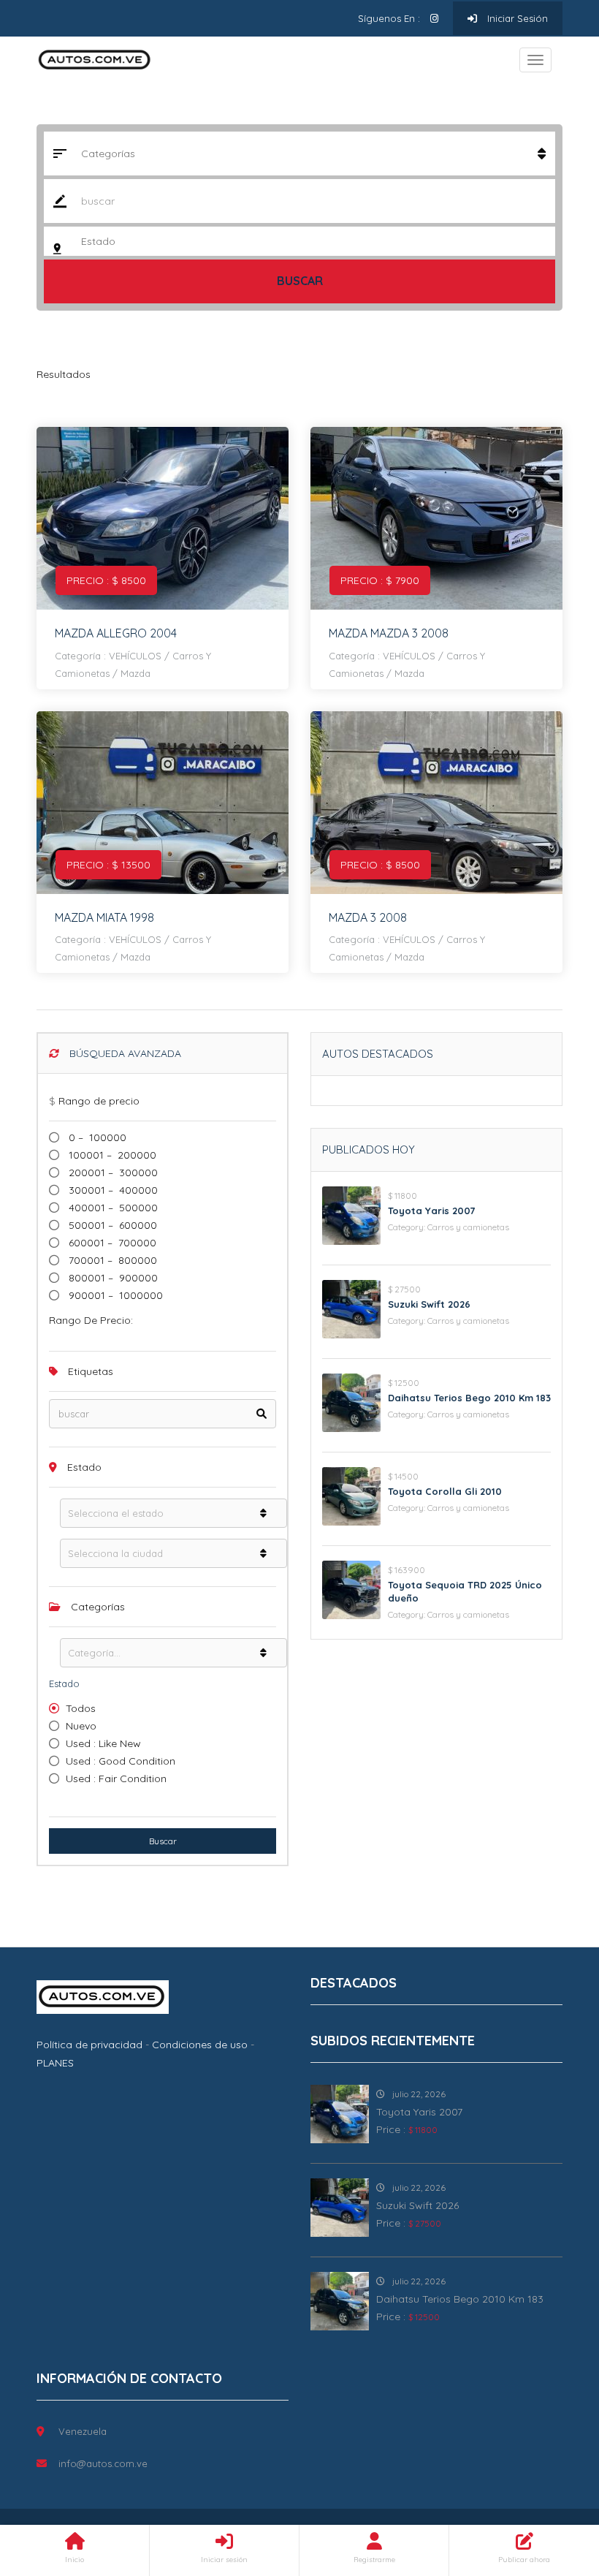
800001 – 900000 (112, 1278)
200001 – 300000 (112, 1173)
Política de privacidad (89, 2045)
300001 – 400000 (112, 1190)
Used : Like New (103, 1743)
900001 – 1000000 (114, 1295)
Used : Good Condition (121, 1761)
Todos (81, 1708)
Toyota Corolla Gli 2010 (445, 1491)
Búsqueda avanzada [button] (124, 1053)
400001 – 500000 (112, 1208)
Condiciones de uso (200, 2045)
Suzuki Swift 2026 (429, 1304)
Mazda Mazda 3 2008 (389, 633)
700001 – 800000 (111, 1260)
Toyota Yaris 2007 (431, 1211)
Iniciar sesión (516, 18)
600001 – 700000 (111, 1243)
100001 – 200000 (111, 1155)
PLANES (55, 2063)
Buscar (300, 281)
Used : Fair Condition (116, 1778)
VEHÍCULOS (135, 656)
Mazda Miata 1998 (104, 917)
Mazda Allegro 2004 (116, 633)
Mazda (136, 673)
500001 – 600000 (111, 1225)
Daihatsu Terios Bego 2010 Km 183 (469, 1398)
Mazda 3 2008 (368, 917)
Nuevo (81, 1726)
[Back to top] (552, 2485)
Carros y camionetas (468, 1227)
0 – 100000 (96, 1137)
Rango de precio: (91, 1320)
